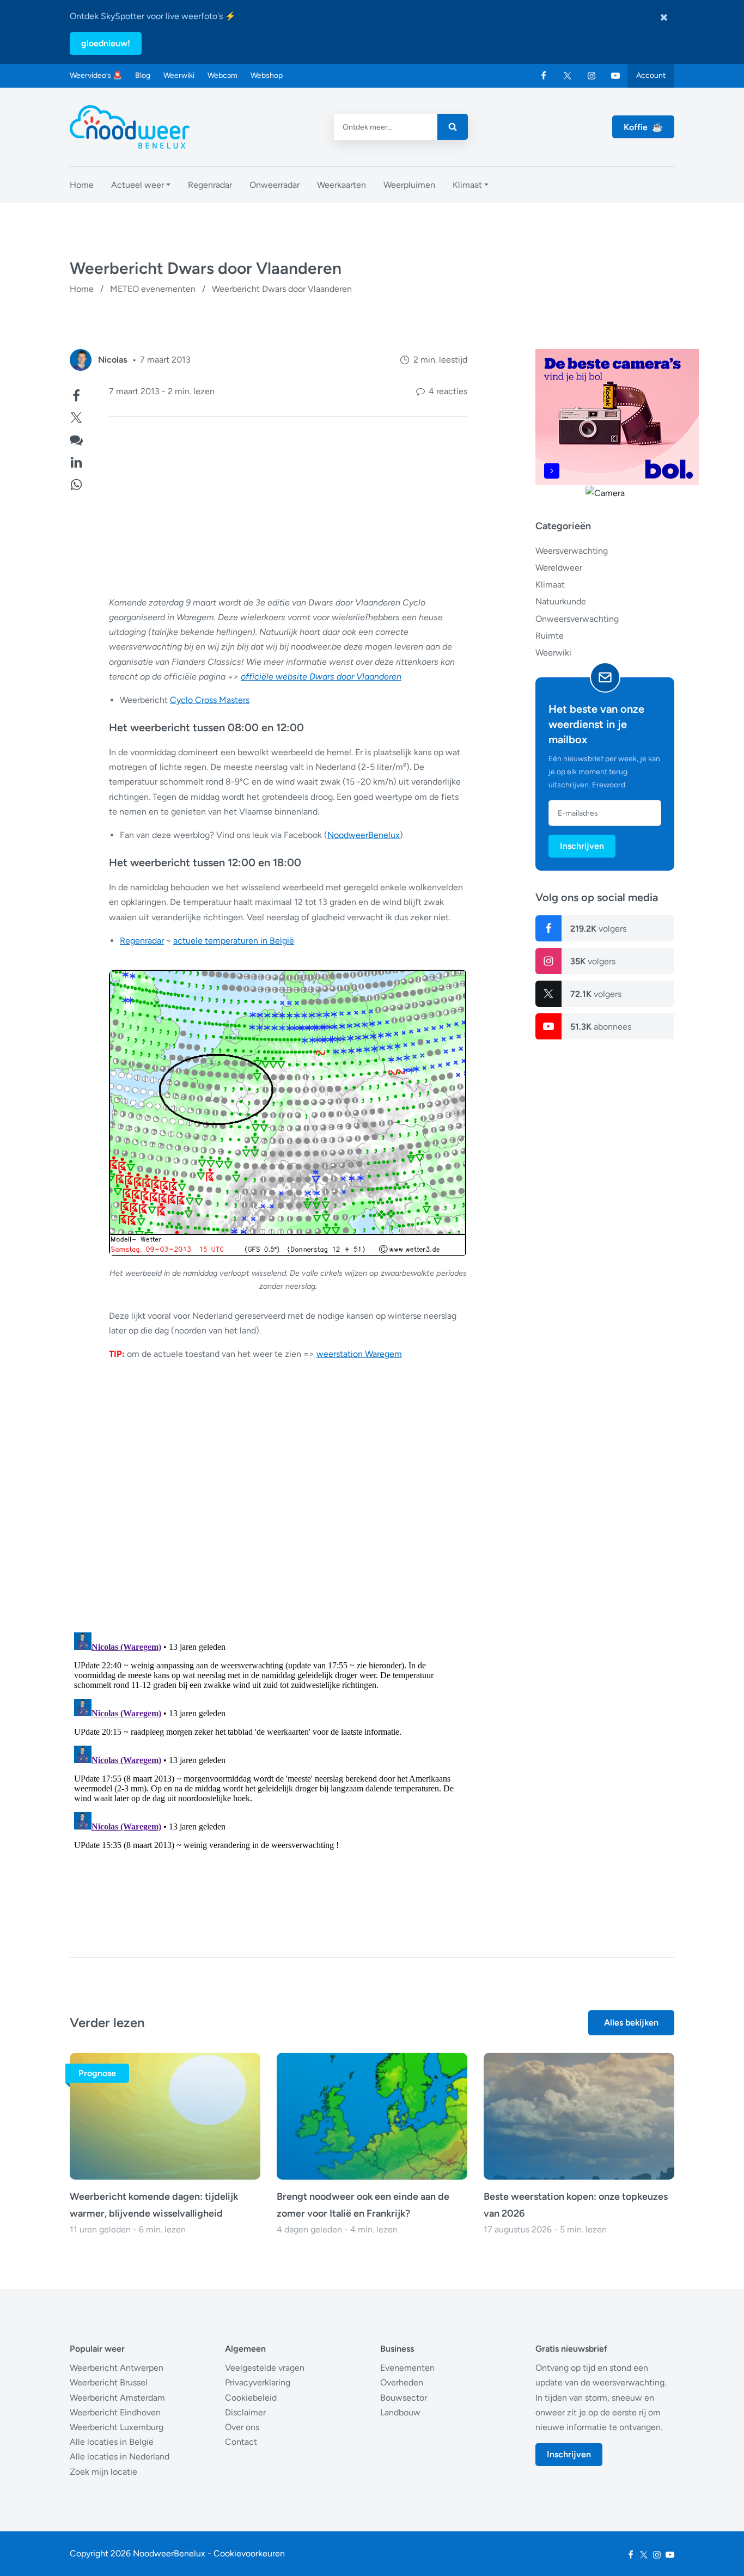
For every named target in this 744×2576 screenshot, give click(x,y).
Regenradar (142, 941)
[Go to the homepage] (130, 127)
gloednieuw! (106, 43)
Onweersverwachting (577, 619)
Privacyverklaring (258, 2382)
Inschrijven (582, 846)
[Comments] (76, 439)
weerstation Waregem (359, 1354)
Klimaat (550, 585)
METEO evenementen (153, 289)
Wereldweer (559, 568)
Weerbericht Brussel (109, 2382)
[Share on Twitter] (76, 416)
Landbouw (400, 2412)
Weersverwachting (572, 551)
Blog (143, 75)
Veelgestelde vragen (265, 2368)
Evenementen (407, 2368)
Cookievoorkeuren (249, 2553)
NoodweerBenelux (364, 835)
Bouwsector (404, 2398)
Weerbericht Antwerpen (117, 2368)
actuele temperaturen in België (234, 941)
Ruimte (550, 636)
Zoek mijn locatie (103, 2472)
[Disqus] (269, 1764)
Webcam (222, 75)
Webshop (267, 75)
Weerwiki (179, 75)
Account (651, 75)
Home (82, 289)
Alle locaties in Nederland (120, 2456)
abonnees (601, 1027)
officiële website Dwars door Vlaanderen (321, 677)
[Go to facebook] (544, 76)
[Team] (81, 360)
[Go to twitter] (568, 76)
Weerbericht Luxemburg (117, 2427)
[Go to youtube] (615, 76)
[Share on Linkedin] (76, 461)
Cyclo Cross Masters (210, 700)
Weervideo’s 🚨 (96, 75)
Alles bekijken (631, 2023)
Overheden (402, 2382)
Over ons (242, 2427)
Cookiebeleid (251, 2398)
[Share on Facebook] (76, 394)
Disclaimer (245, 2412)
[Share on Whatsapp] (76, 483)
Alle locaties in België (112, 2442)
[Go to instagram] (591, 76)
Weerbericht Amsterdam (117, 2398)
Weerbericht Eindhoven (115, 2412)
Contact (241, 2442)
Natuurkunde (561, 601)
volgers (598, 929)
